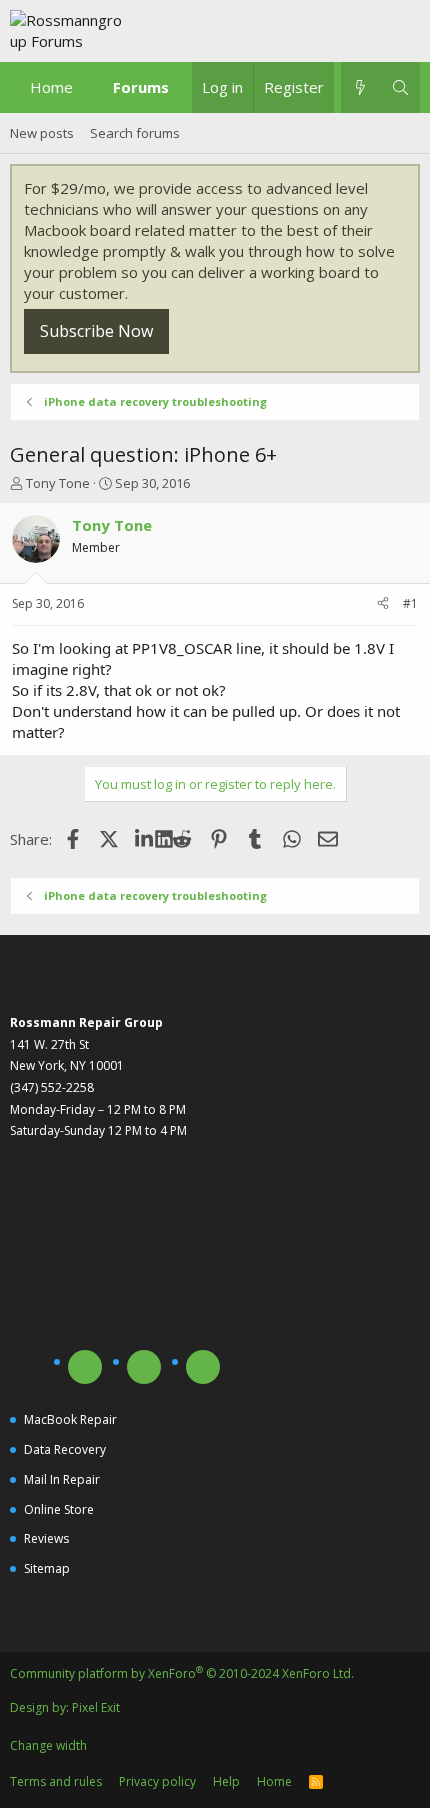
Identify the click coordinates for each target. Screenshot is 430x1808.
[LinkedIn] (145, 839)
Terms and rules (56, 1781)
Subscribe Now (96, 331)
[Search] (400, 87)
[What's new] (360, 87)
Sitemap (47, 1568)
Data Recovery (65, 1449)
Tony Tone (58, 483)
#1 (410, 603)
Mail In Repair (62, 1479)
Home (51, 87)
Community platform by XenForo (182, 1673)
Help (226, 1781)
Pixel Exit (96, 1707)
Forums (141, 87)
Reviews (46, 1538)
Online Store (59, 1509)
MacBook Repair (70, 1419)
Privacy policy (157, 1781)
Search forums (135, 133)
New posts (42, 133)
